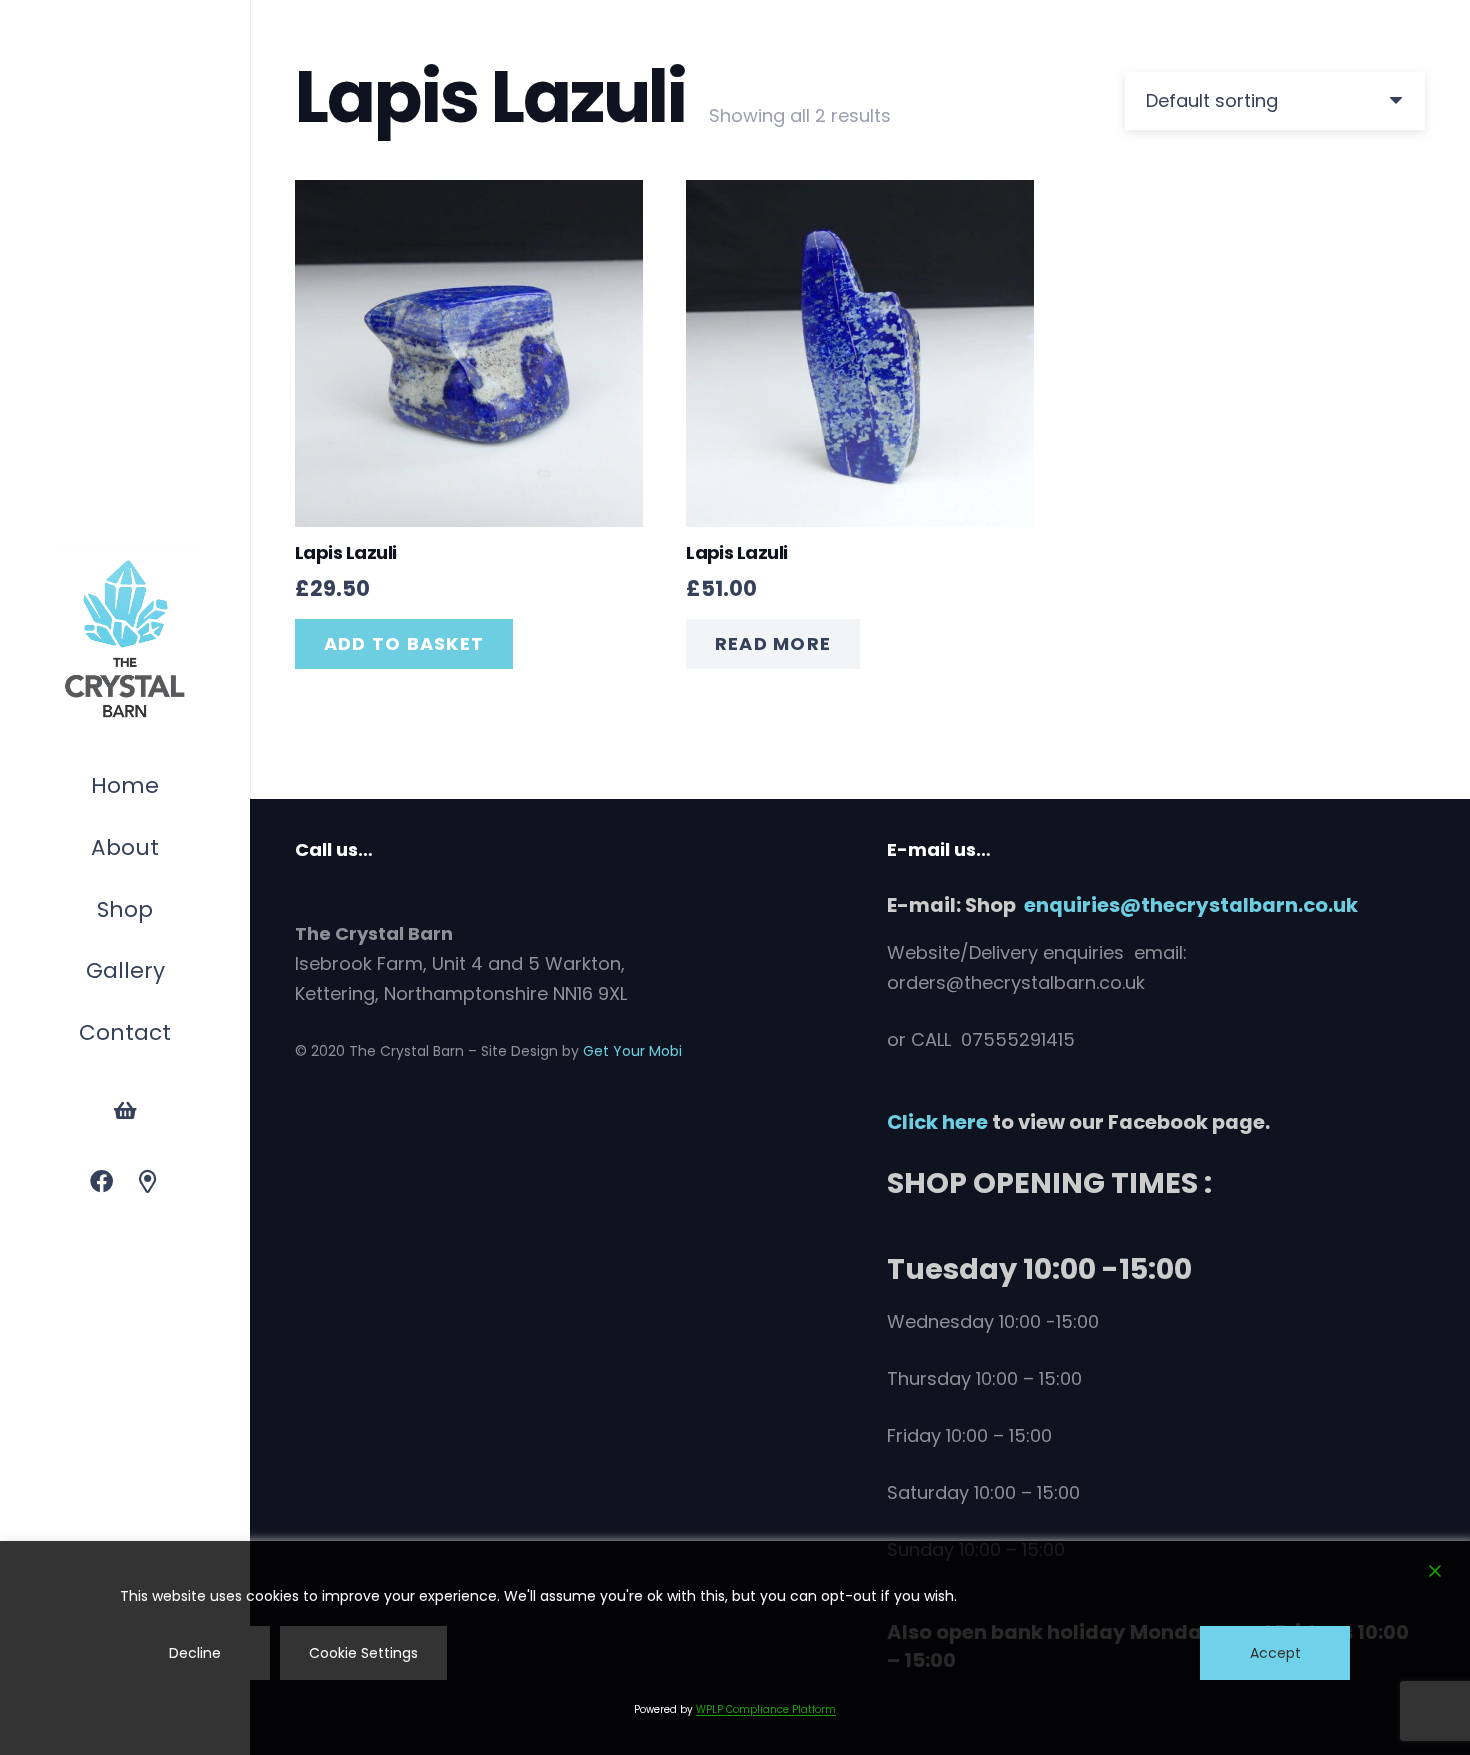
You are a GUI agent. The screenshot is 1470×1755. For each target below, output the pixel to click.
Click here (937, 1122)
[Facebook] (101, 1182)
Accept (1275, 1653)
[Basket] (125, 1111)
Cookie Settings (363, 1653)
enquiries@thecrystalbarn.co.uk (1191, 905)
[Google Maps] (148, 1182)
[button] (163, 912)
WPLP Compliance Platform (766, 1709)
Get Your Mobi (632, 1051)
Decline (195, 1653)
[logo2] (125, 640)
